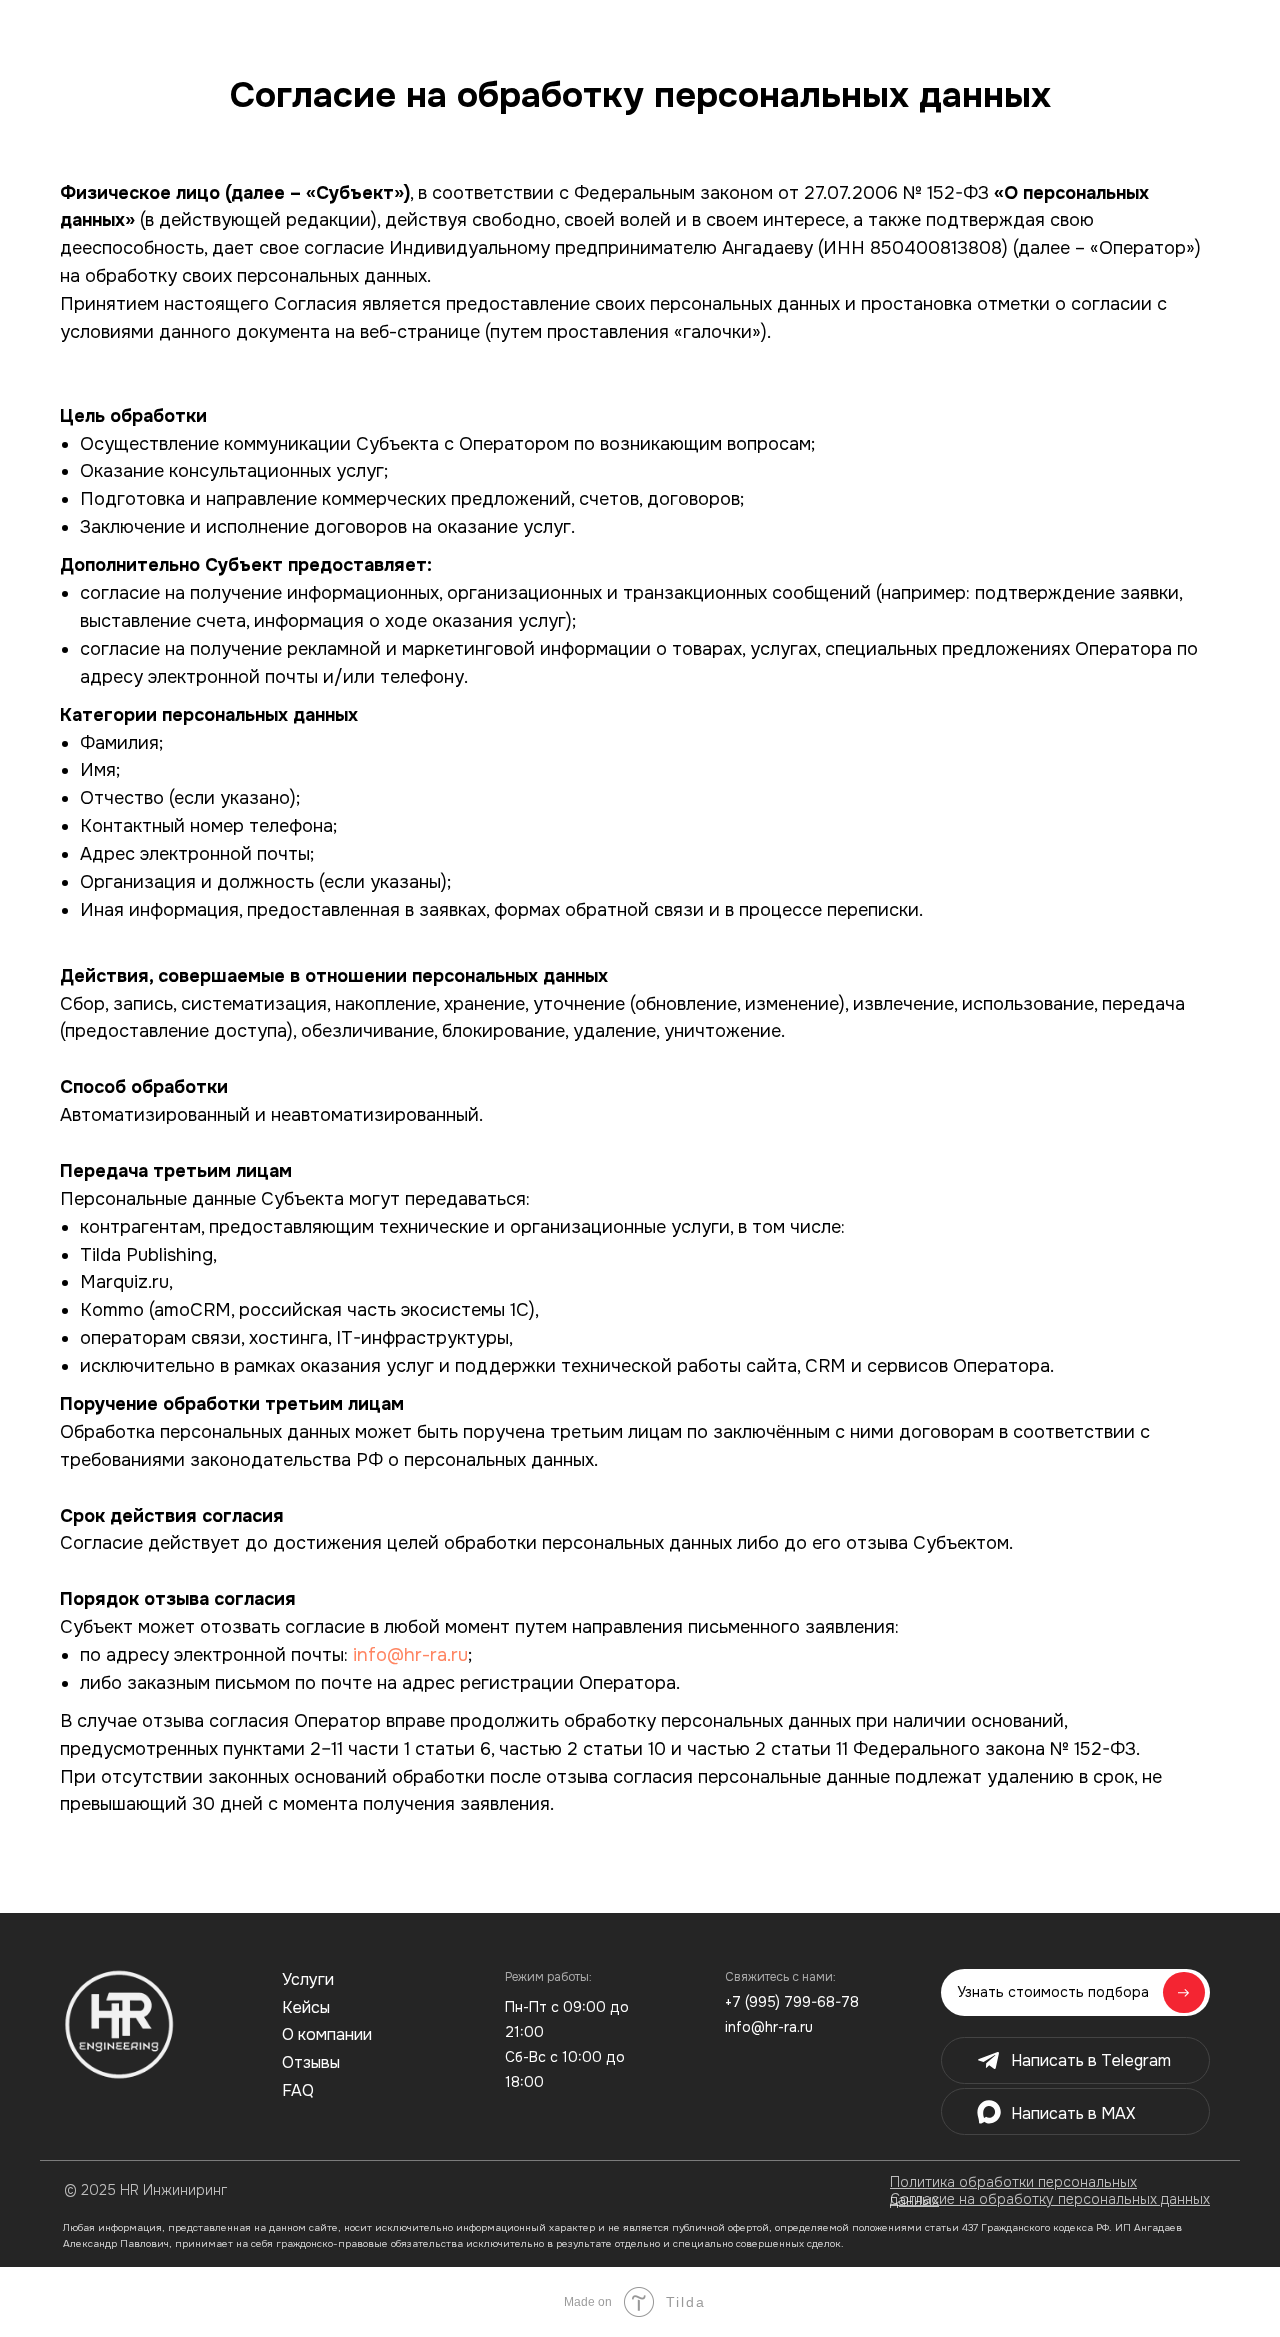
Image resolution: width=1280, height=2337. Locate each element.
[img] (119, 2024)
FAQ (298, 2090)
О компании (327, 2034)
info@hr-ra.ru (410, 1655)
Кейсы (306, 2007)
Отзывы (311, 2062)
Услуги (308, 1979)
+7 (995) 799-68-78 (792, 2002)
